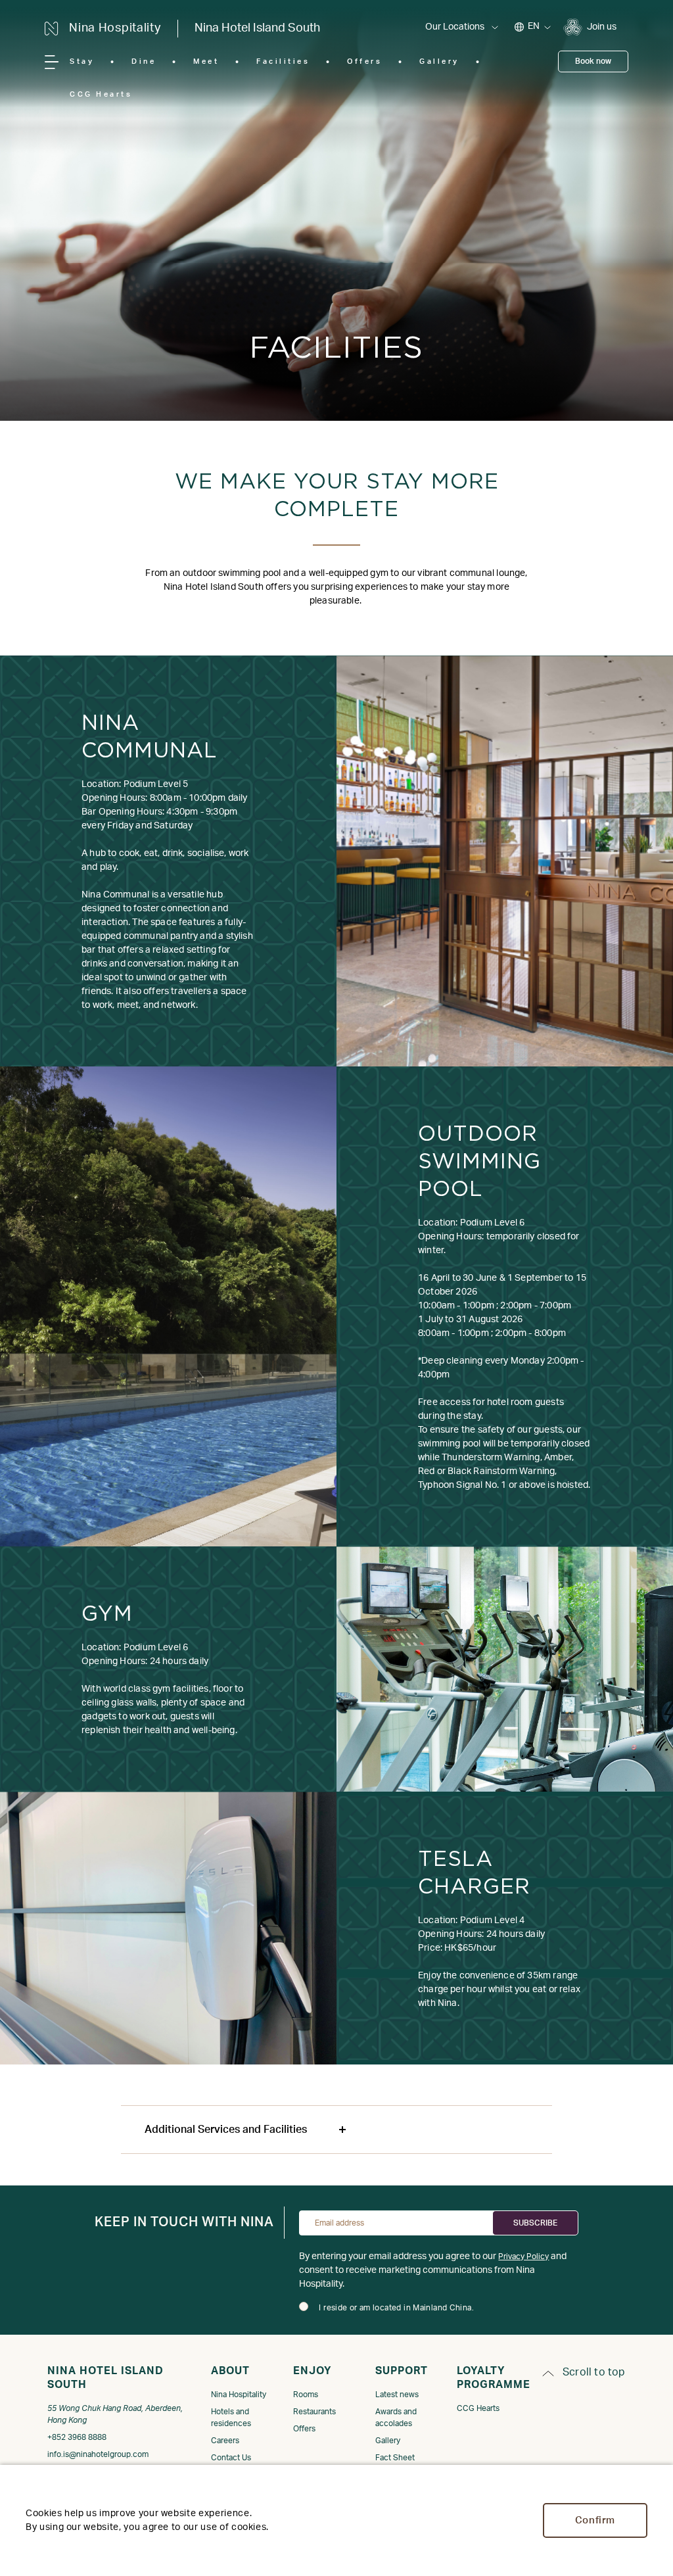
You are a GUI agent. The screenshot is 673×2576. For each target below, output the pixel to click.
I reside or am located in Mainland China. (396, 2308)
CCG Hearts (101, 94)
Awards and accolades (396, 2418)
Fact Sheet (395, 2458)
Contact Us (231, 2458)
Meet (206, 61)
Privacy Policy (523, 2256)
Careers (225, 2441)
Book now (593, 61)
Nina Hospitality (239, 2395)
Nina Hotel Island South (257, 28)
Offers (364, 61)
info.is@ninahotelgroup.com (98, 2454)
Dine (144, 61)
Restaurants (314, 2412)
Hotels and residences (231, 2418)
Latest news (397, 2395)
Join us (602, 27)
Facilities (283, 61)
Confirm (595, 2520)
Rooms (306, 2395)
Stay (82, 61)
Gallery (439, 61)
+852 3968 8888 (77, 2437)
